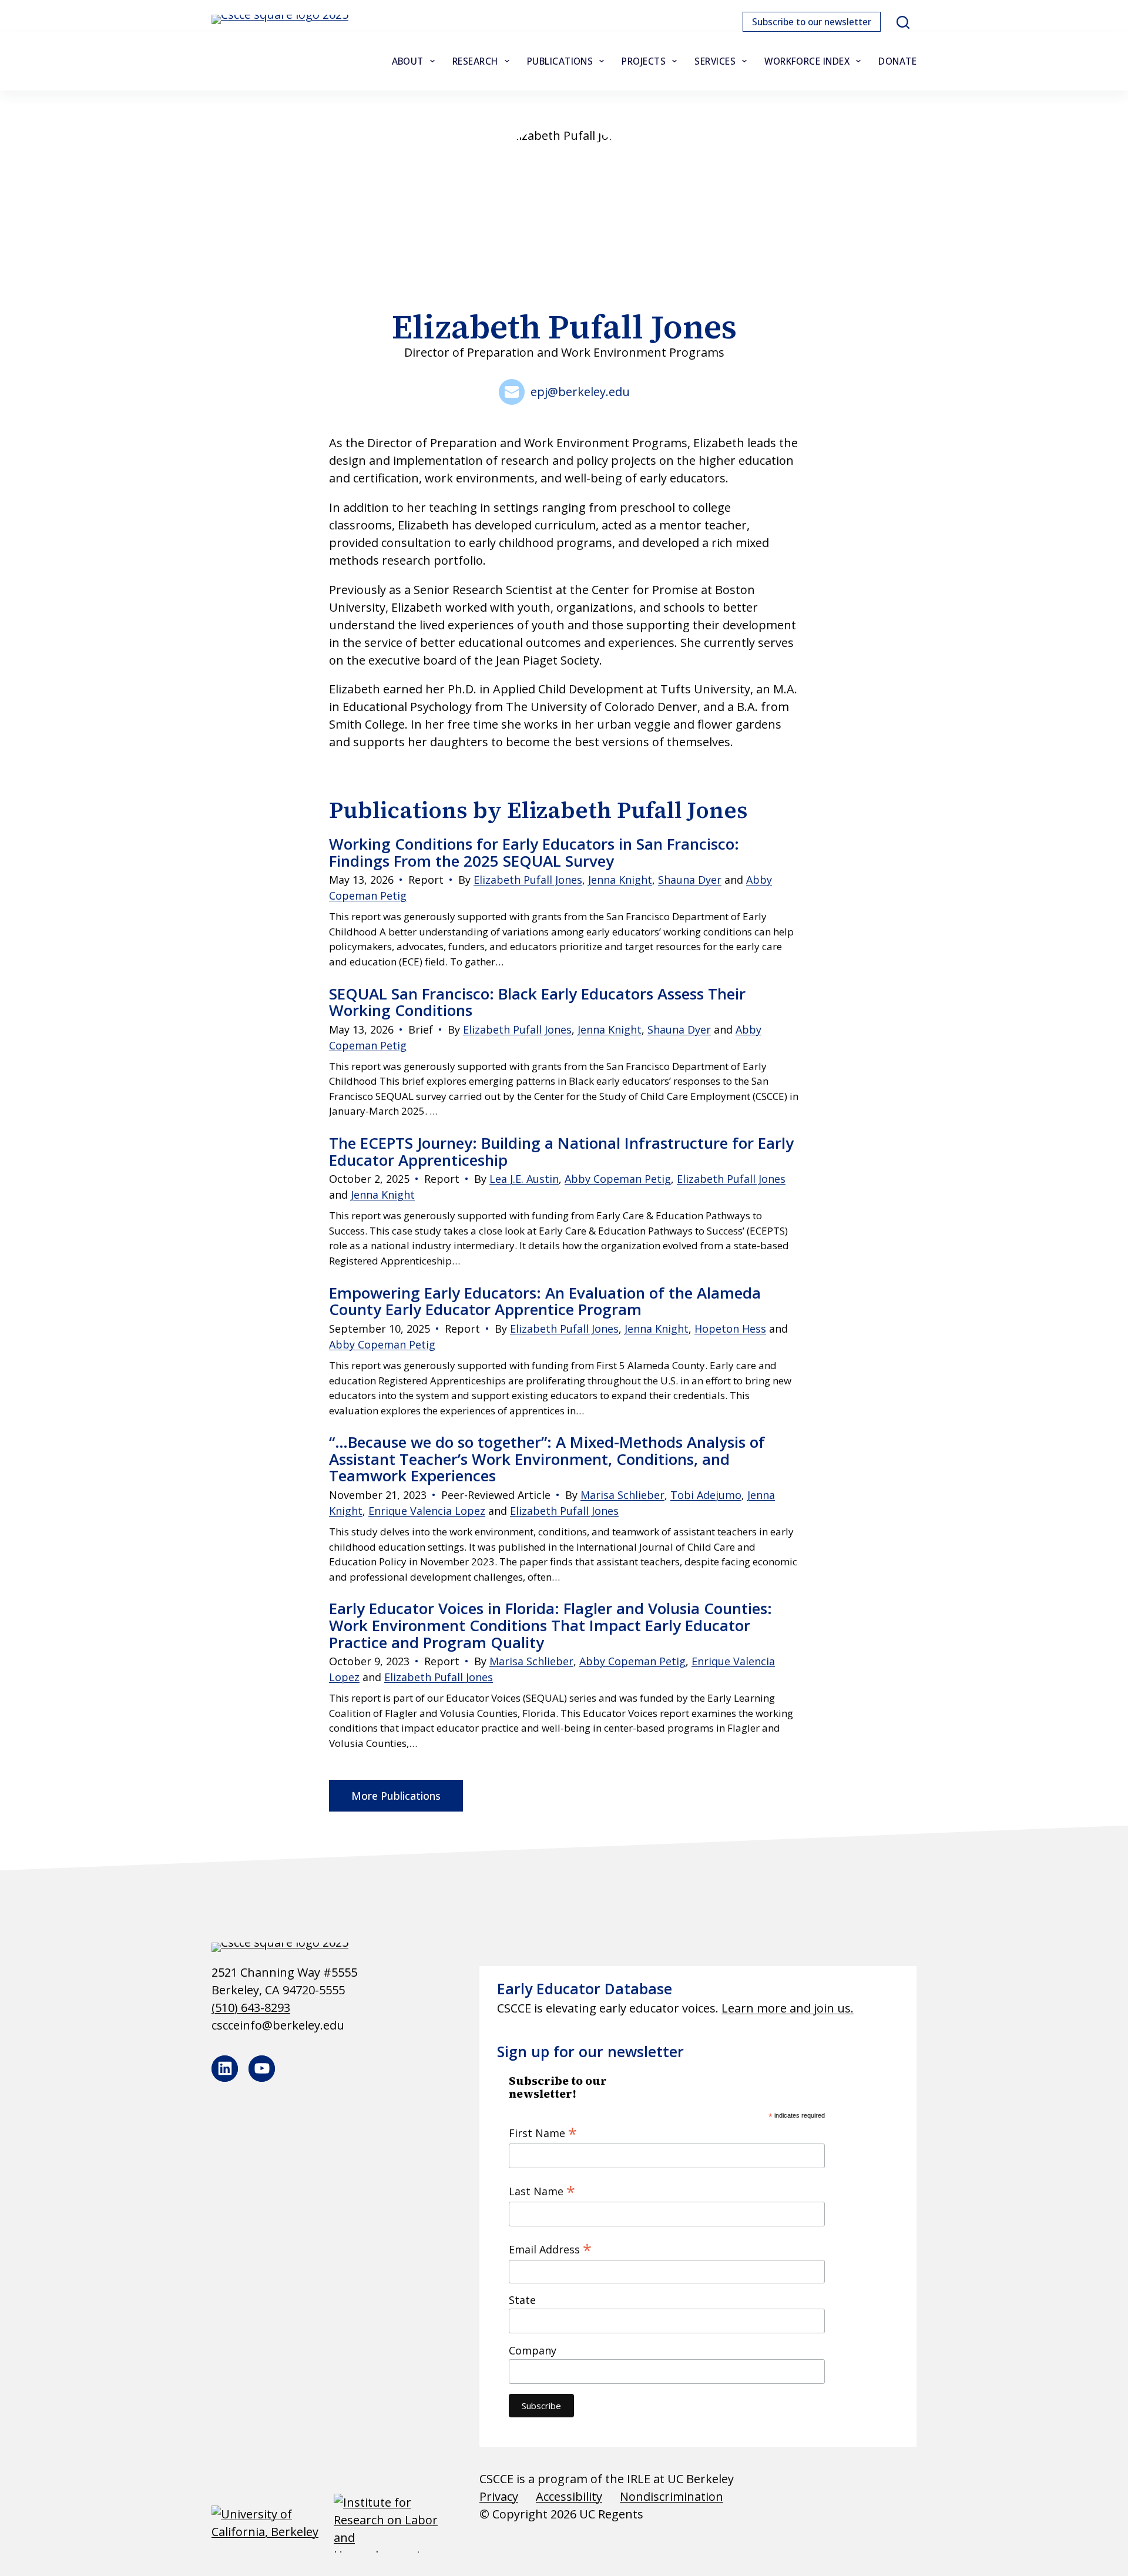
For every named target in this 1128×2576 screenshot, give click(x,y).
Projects (644, 61)
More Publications (396, 1796)
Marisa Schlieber (622, 1495)
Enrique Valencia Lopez (427, 1511)
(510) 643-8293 (251, 2008)
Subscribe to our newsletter (812, 22)
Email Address (550, 2249)
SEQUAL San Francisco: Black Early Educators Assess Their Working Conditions (537, 1002)
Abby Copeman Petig (618, 1179)
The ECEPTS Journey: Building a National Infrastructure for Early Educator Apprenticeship (561, 1151)
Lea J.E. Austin (524, 1179)
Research (475, 61)
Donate (897, 61)
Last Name (542, 2191)
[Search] (903, 22)
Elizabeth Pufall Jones (528, 880)
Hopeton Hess (730, 1329)
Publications (560, 61)
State (522, 2300)
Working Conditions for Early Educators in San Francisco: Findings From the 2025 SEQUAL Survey (534, 852)
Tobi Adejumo (706, 1495)
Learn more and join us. (788, 2008)
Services (715, 61)
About (408, 61)
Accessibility (569, 2496)
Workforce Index (807, 61)
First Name (543, 2132)
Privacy (499, 2496)
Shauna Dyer (690, 880)
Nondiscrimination (672, 2496)
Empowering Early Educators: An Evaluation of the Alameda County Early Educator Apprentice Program (545, 1301)
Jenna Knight (620, 880)
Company (533, 2350)
